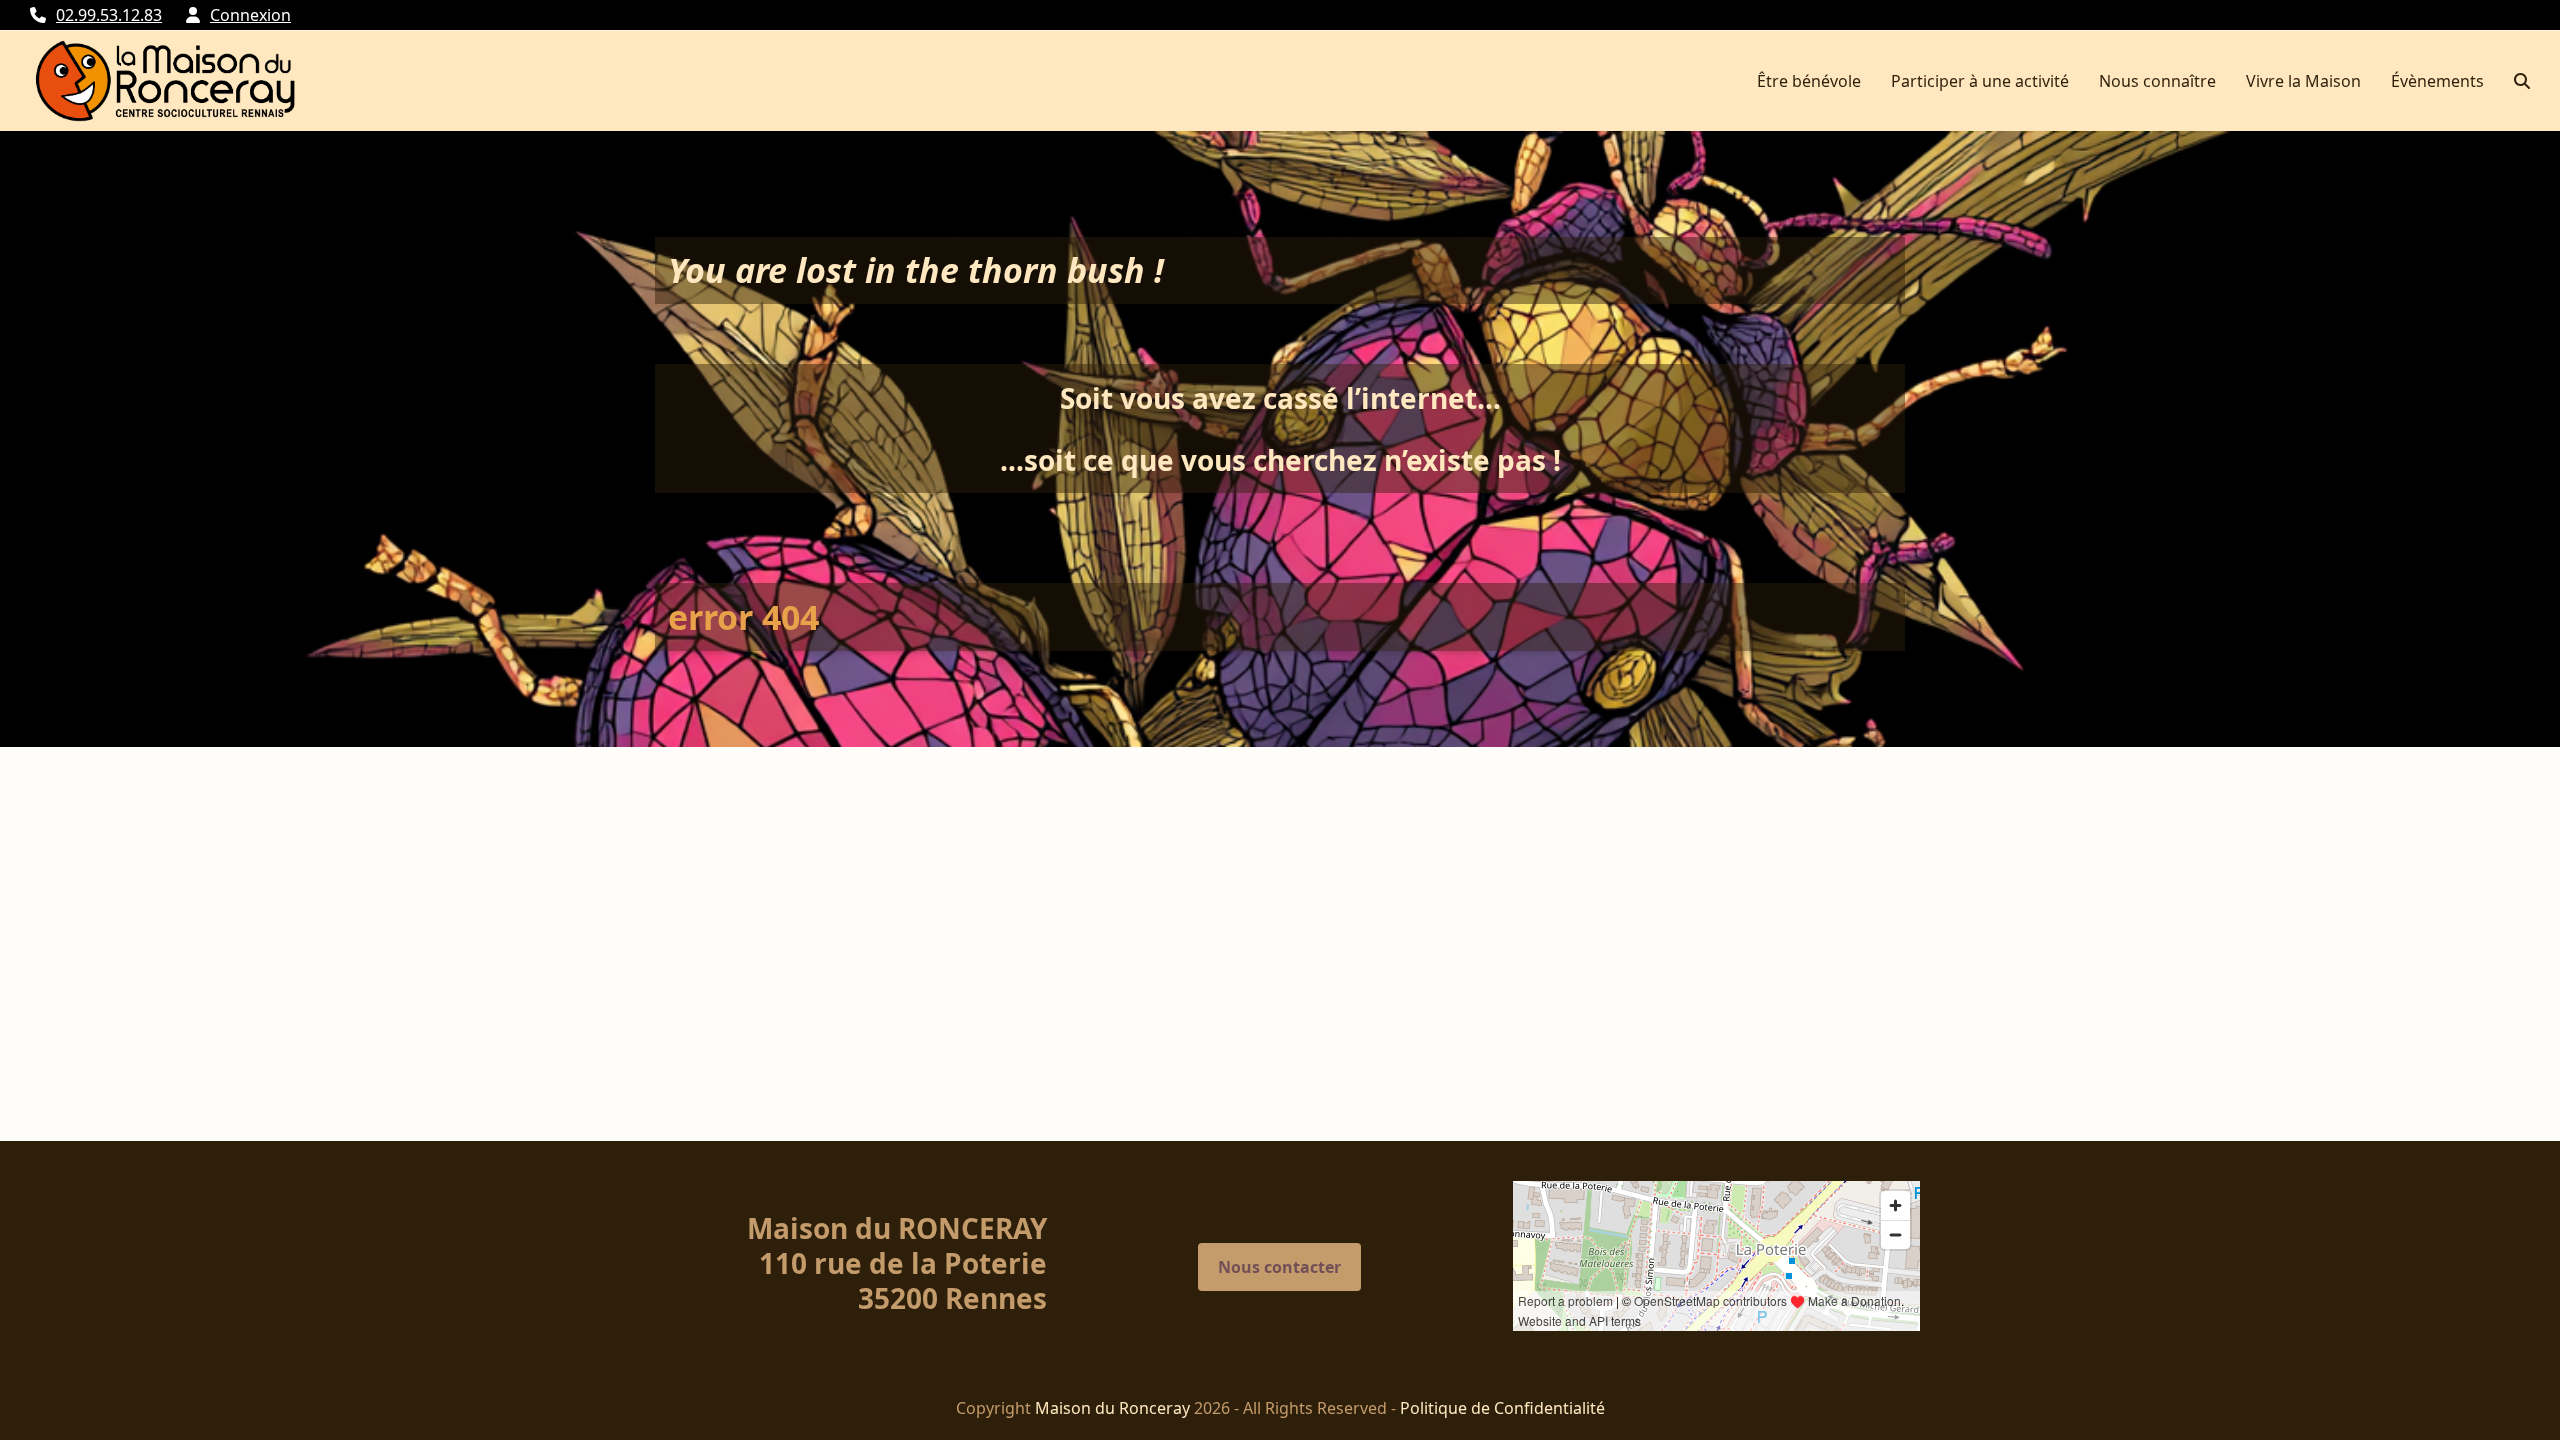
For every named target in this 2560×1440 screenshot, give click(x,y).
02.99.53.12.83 (109, 15)
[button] (2522, 81)
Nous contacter (1279, 1267)
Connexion (250, 15)
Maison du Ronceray (1112, 1408)
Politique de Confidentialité (1502, 1408)
